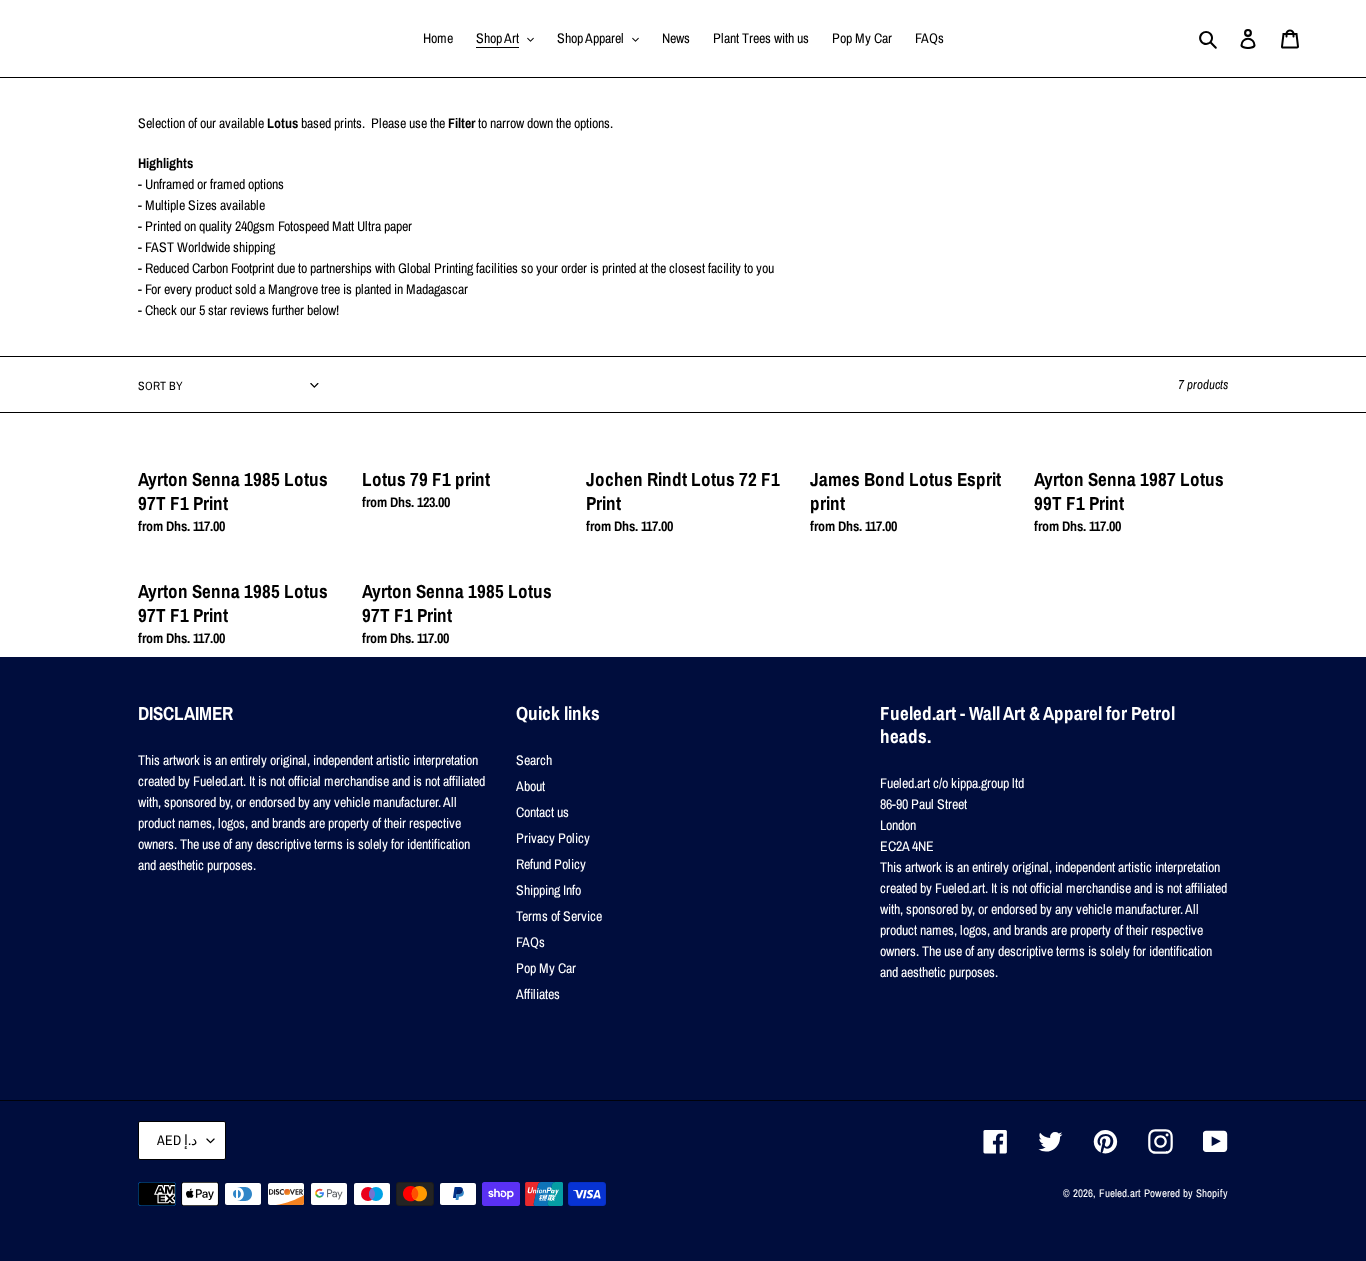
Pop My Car (546, 968)
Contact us (542, 812)
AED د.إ (177, 1140)
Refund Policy (551, 864)
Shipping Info (548, 890)
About (530, 786)
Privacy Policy (553, 838)
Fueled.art (1120, 1193)
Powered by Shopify (1186, 1193)
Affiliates (538, 994)
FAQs (530, 942)
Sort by (160, 386)
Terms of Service (559, 916)
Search (534, 760)
